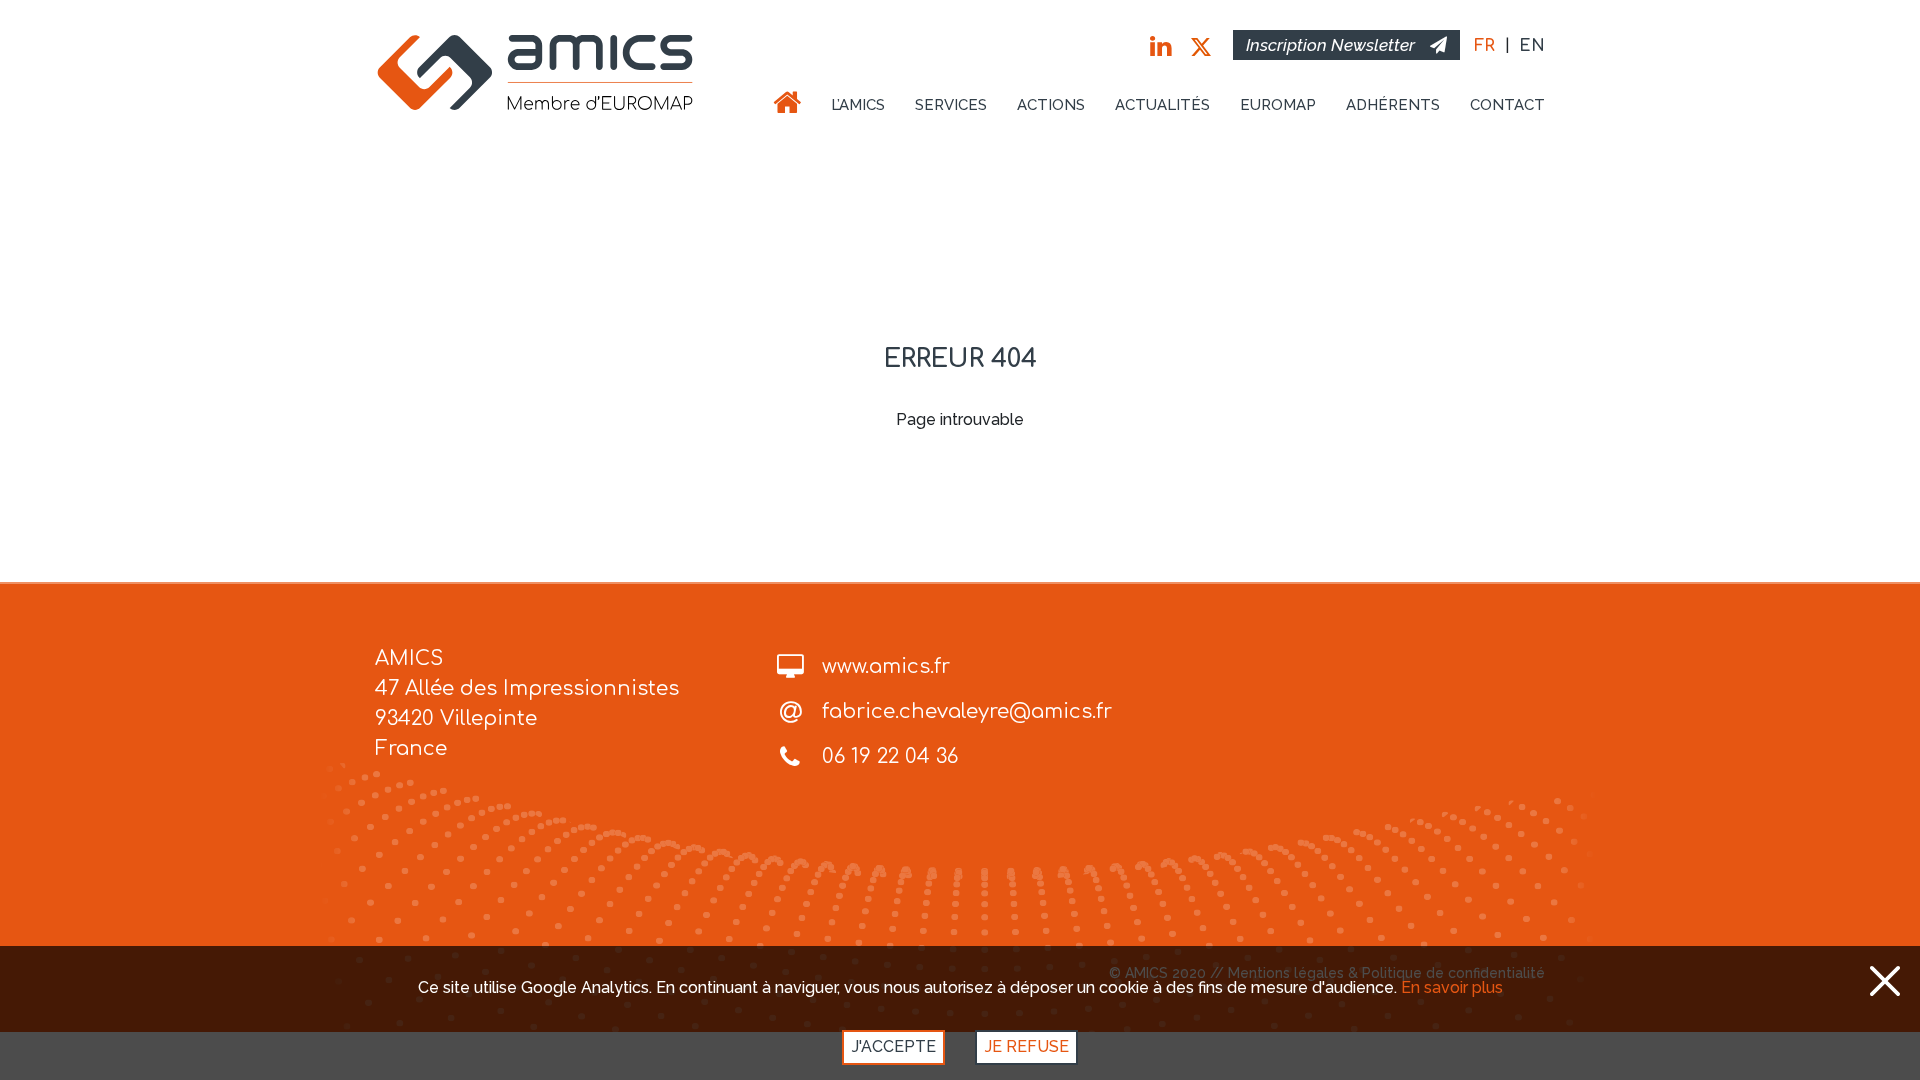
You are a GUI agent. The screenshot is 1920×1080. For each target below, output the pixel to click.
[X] (1201, 47)
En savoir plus (1452, 987)
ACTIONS (1051, 105)
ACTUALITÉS (1162, 105)
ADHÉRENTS (1393, 105)
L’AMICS (858, 105)
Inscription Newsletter (1330, 45)
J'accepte (894, 1046)
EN (1532, 46)
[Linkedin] (1160, 47)
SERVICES (951, 105)
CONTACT (1507, 105)
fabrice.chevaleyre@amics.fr (967, 711)
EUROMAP (1278, 105)
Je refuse (1027, 1046)
